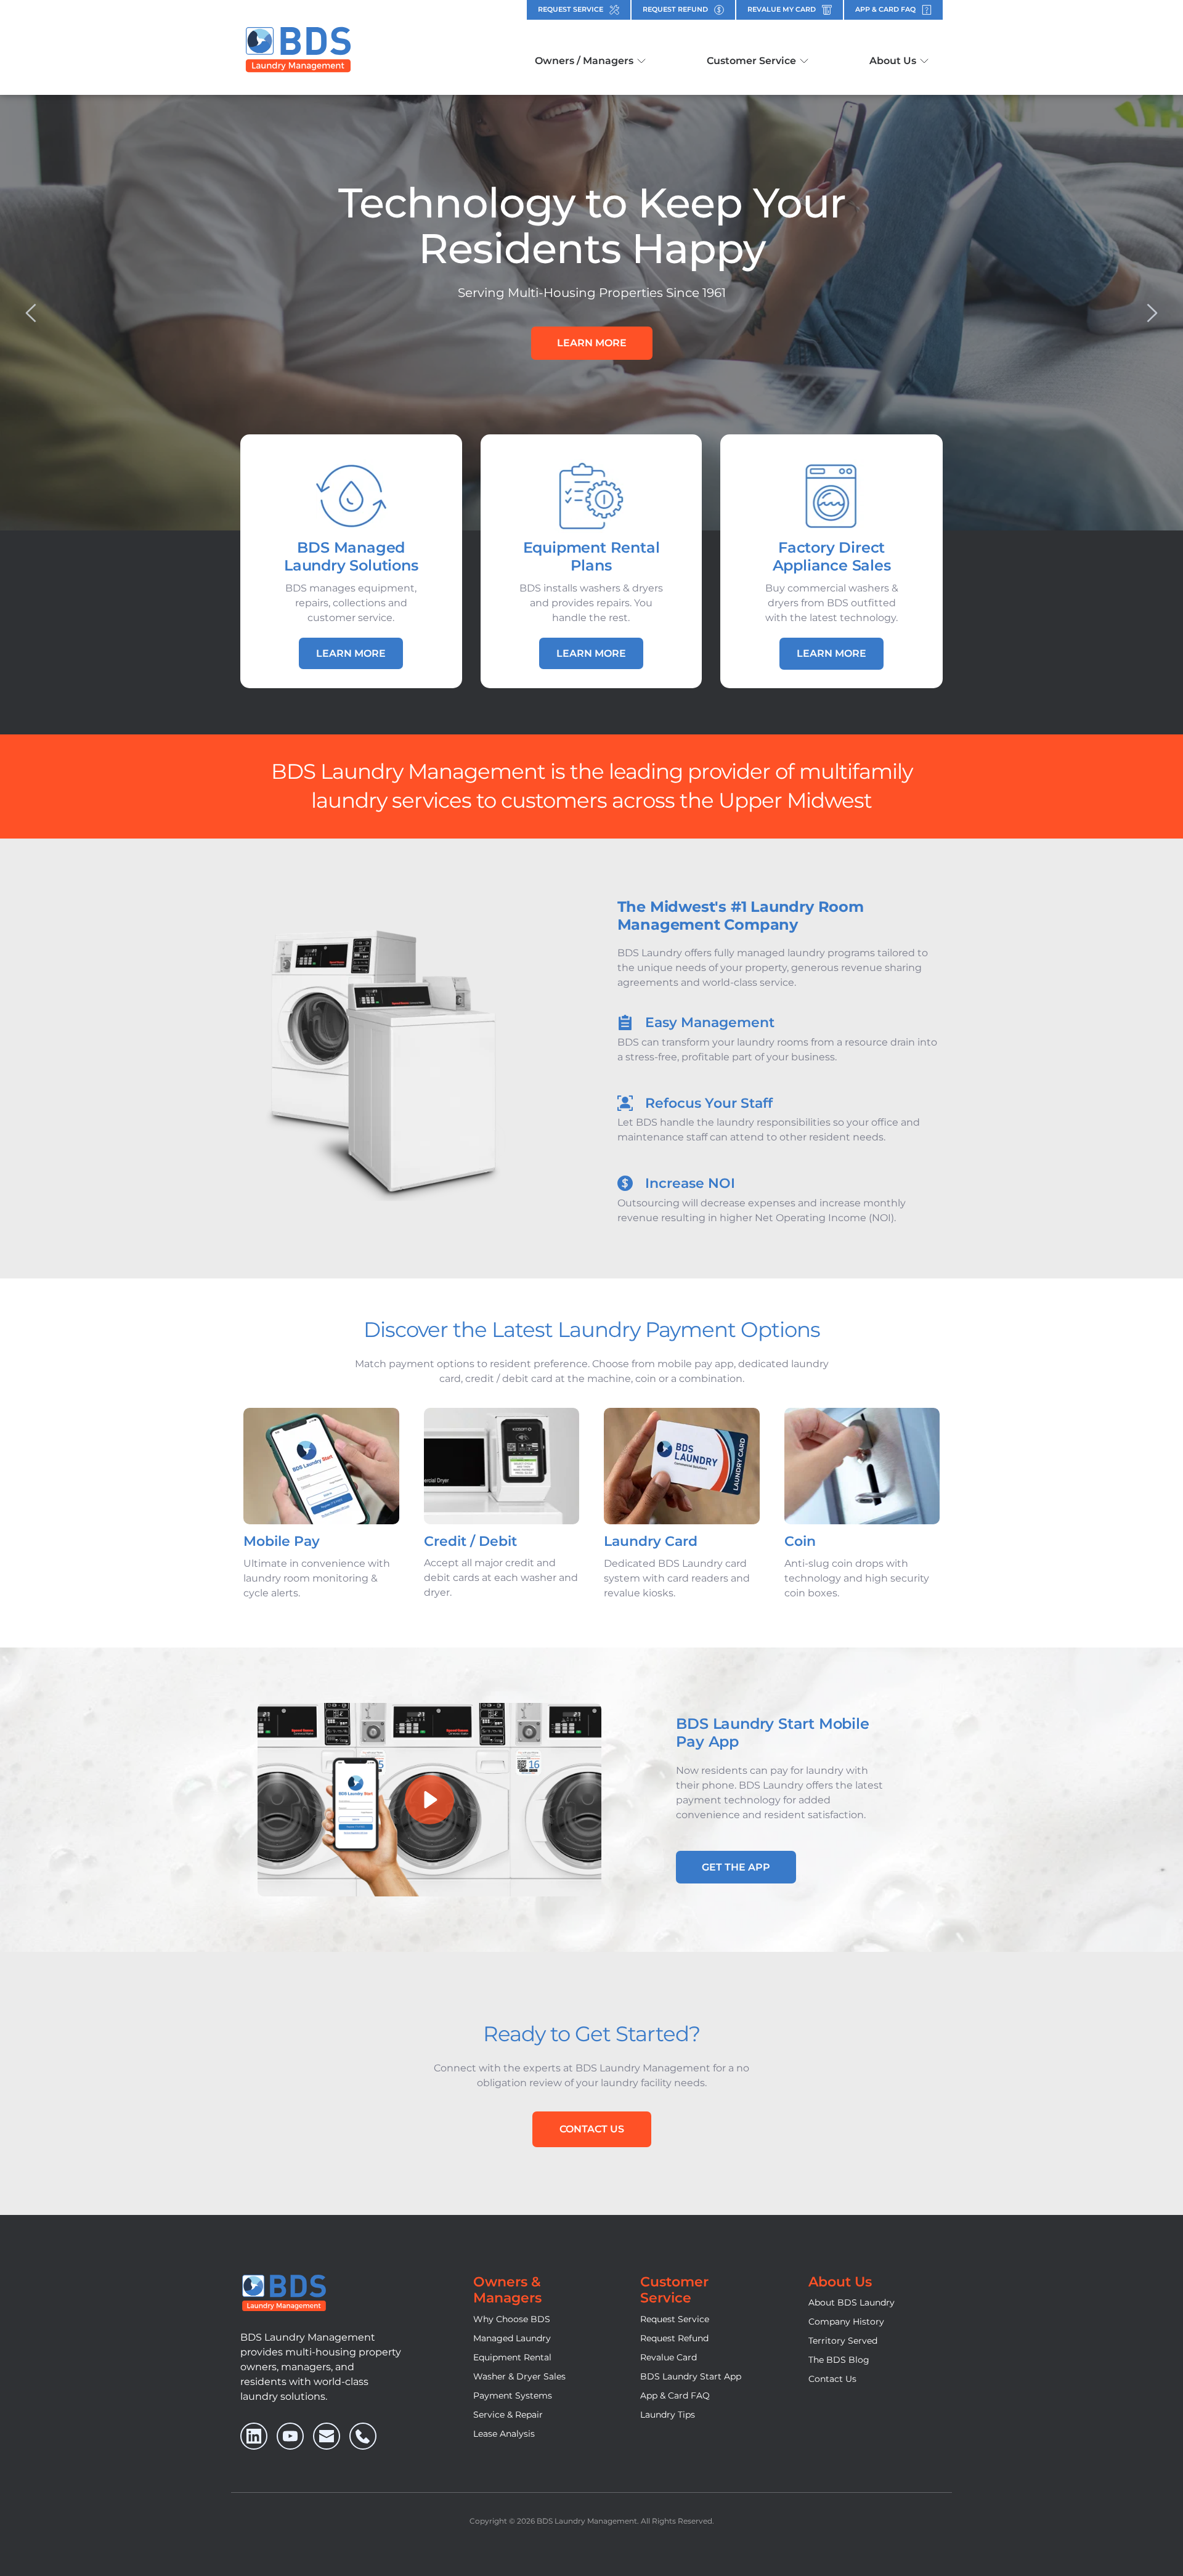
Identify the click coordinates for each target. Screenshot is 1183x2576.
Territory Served (843, 2341)
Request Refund (674, 2338)
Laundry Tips (668, 2415)
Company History (846, 2322)
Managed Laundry (512, 2338)
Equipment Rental (512, 2357)
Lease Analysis (504, 2434)
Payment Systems (513, 2395)
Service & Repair (508, 2415)
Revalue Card (669, 2357)
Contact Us (832, 2379)
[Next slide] (1152, 313)
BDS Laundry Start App (691, 2376)
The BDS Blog (839, 2360)
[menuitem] (590, 61)
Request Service (675, 2319)
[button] (429, 1800)
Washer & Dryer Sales (519, 2376)
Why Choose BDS (512, 2319)
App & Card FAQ (675, 2395)
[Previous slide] (31, 313)
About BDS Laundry (852, 2302)
